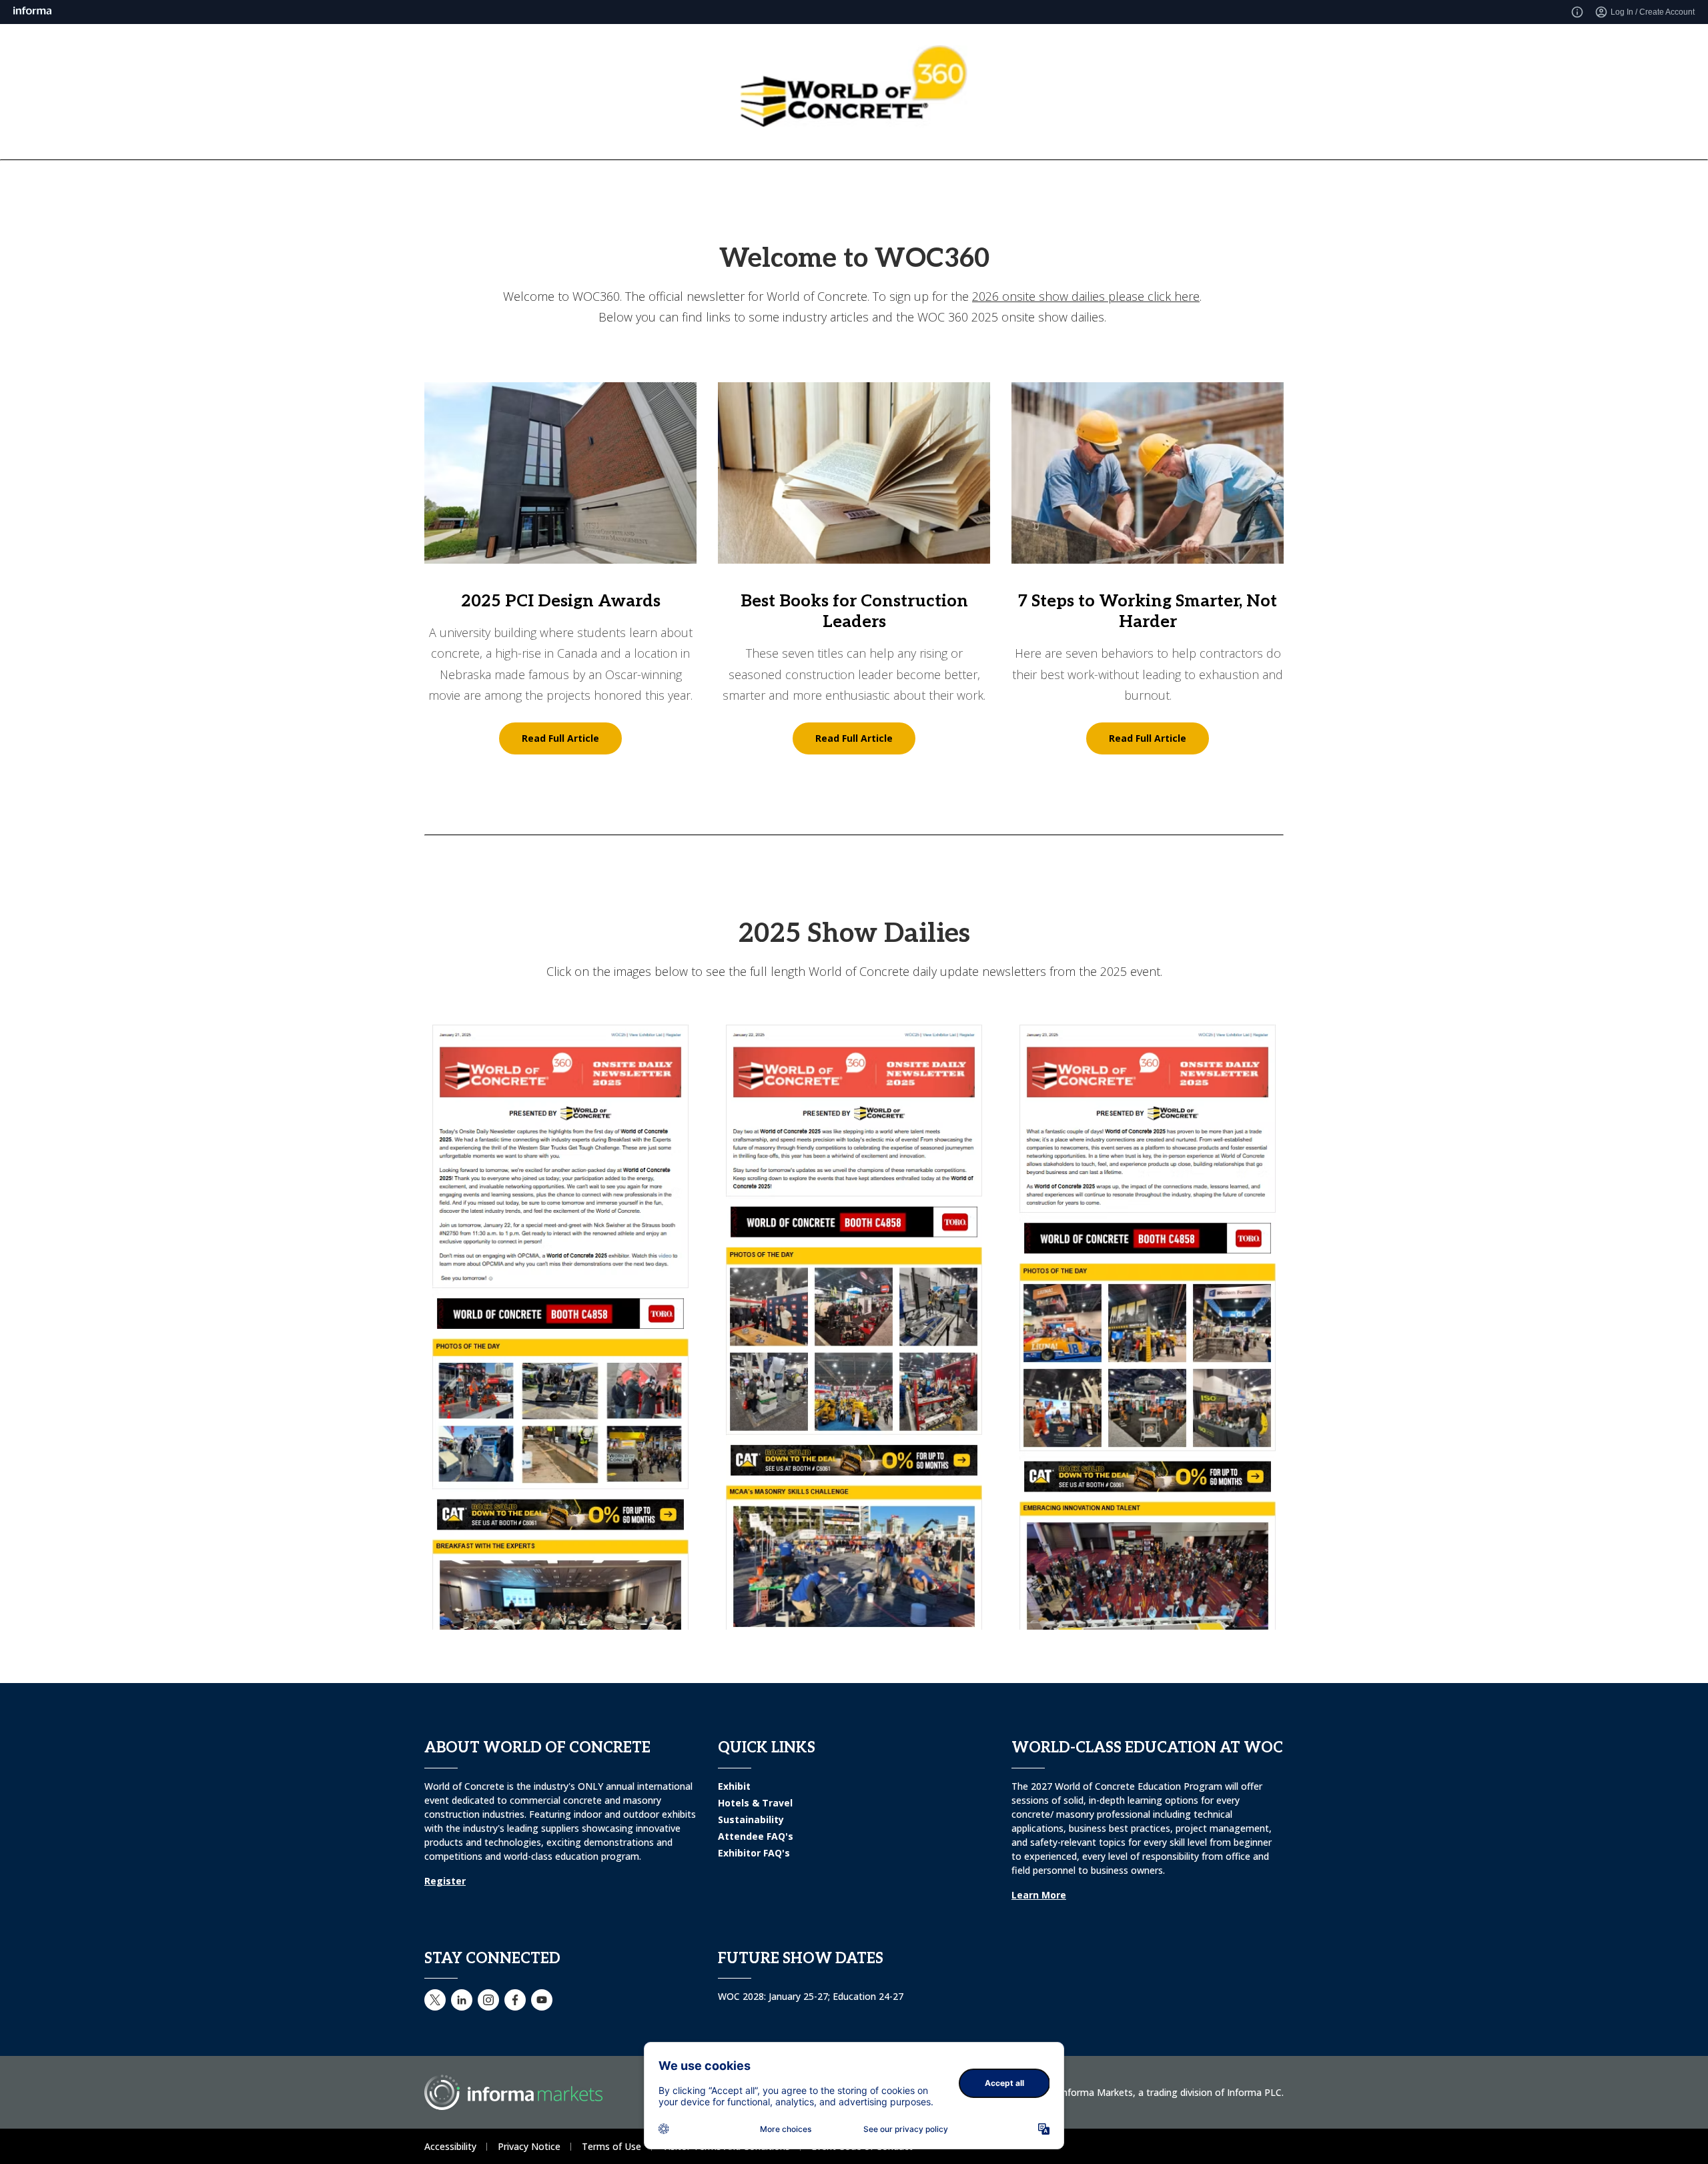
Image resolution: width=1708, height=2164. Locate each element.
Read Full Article (560, 738)
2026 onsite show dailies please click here (1086, 296)
